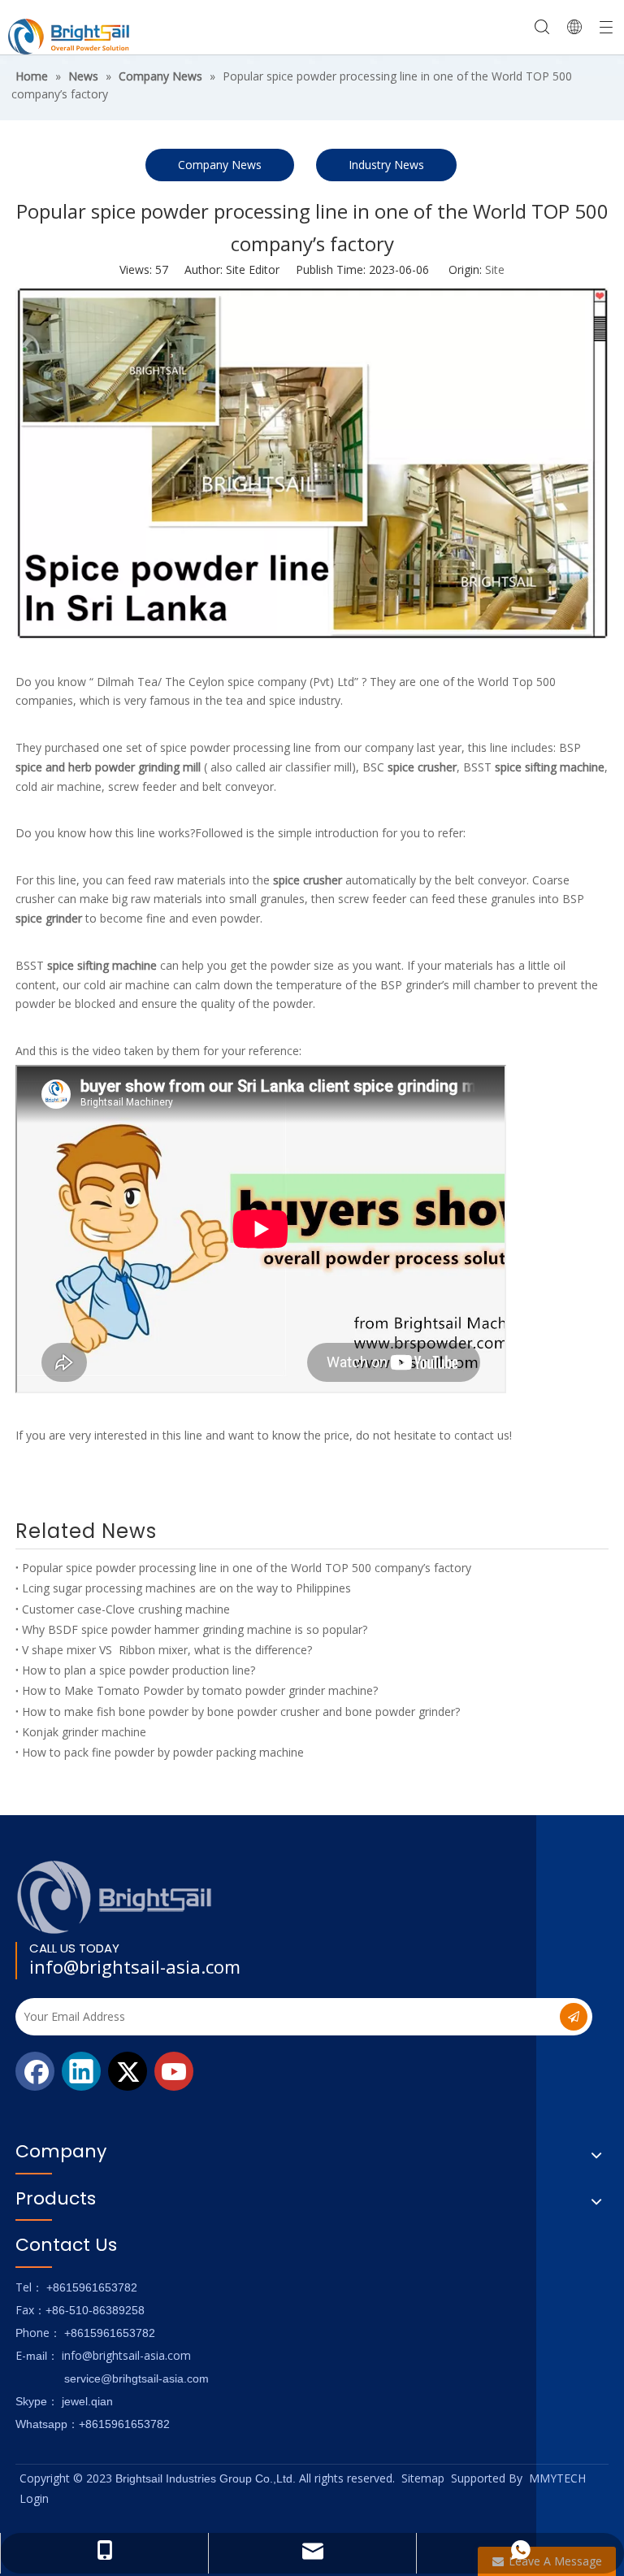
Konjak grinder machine (84, 1732)
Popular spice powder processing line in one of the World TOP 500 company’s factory (247, 1568)
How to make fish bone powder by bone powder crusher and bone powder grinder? (241, 1712)
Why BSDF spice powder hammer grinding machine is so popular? (195, 1629)
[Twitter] (128, 2071)
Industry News (386, 165)
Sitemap (423, 2478)
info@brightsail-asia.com (135, 1966)
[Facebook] (35, 2071)
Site (495, 269)
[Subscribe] (574, 2017)
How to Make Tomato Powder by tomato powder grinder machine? (200, 1690)
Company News (220, 165)
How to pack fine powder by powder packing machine (163, 1752)
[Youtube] (174, 2071)
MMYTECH (557, 2478)
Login (34, 2498)
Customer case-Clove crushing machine (126, 1609)
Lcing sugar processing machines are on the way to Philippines (186, 1588)
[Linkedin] (81, 2071)
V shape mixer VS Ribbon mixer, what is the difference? (167, 1650)
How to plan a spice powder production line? (139, 1670)
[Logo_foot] (115, 1897)
